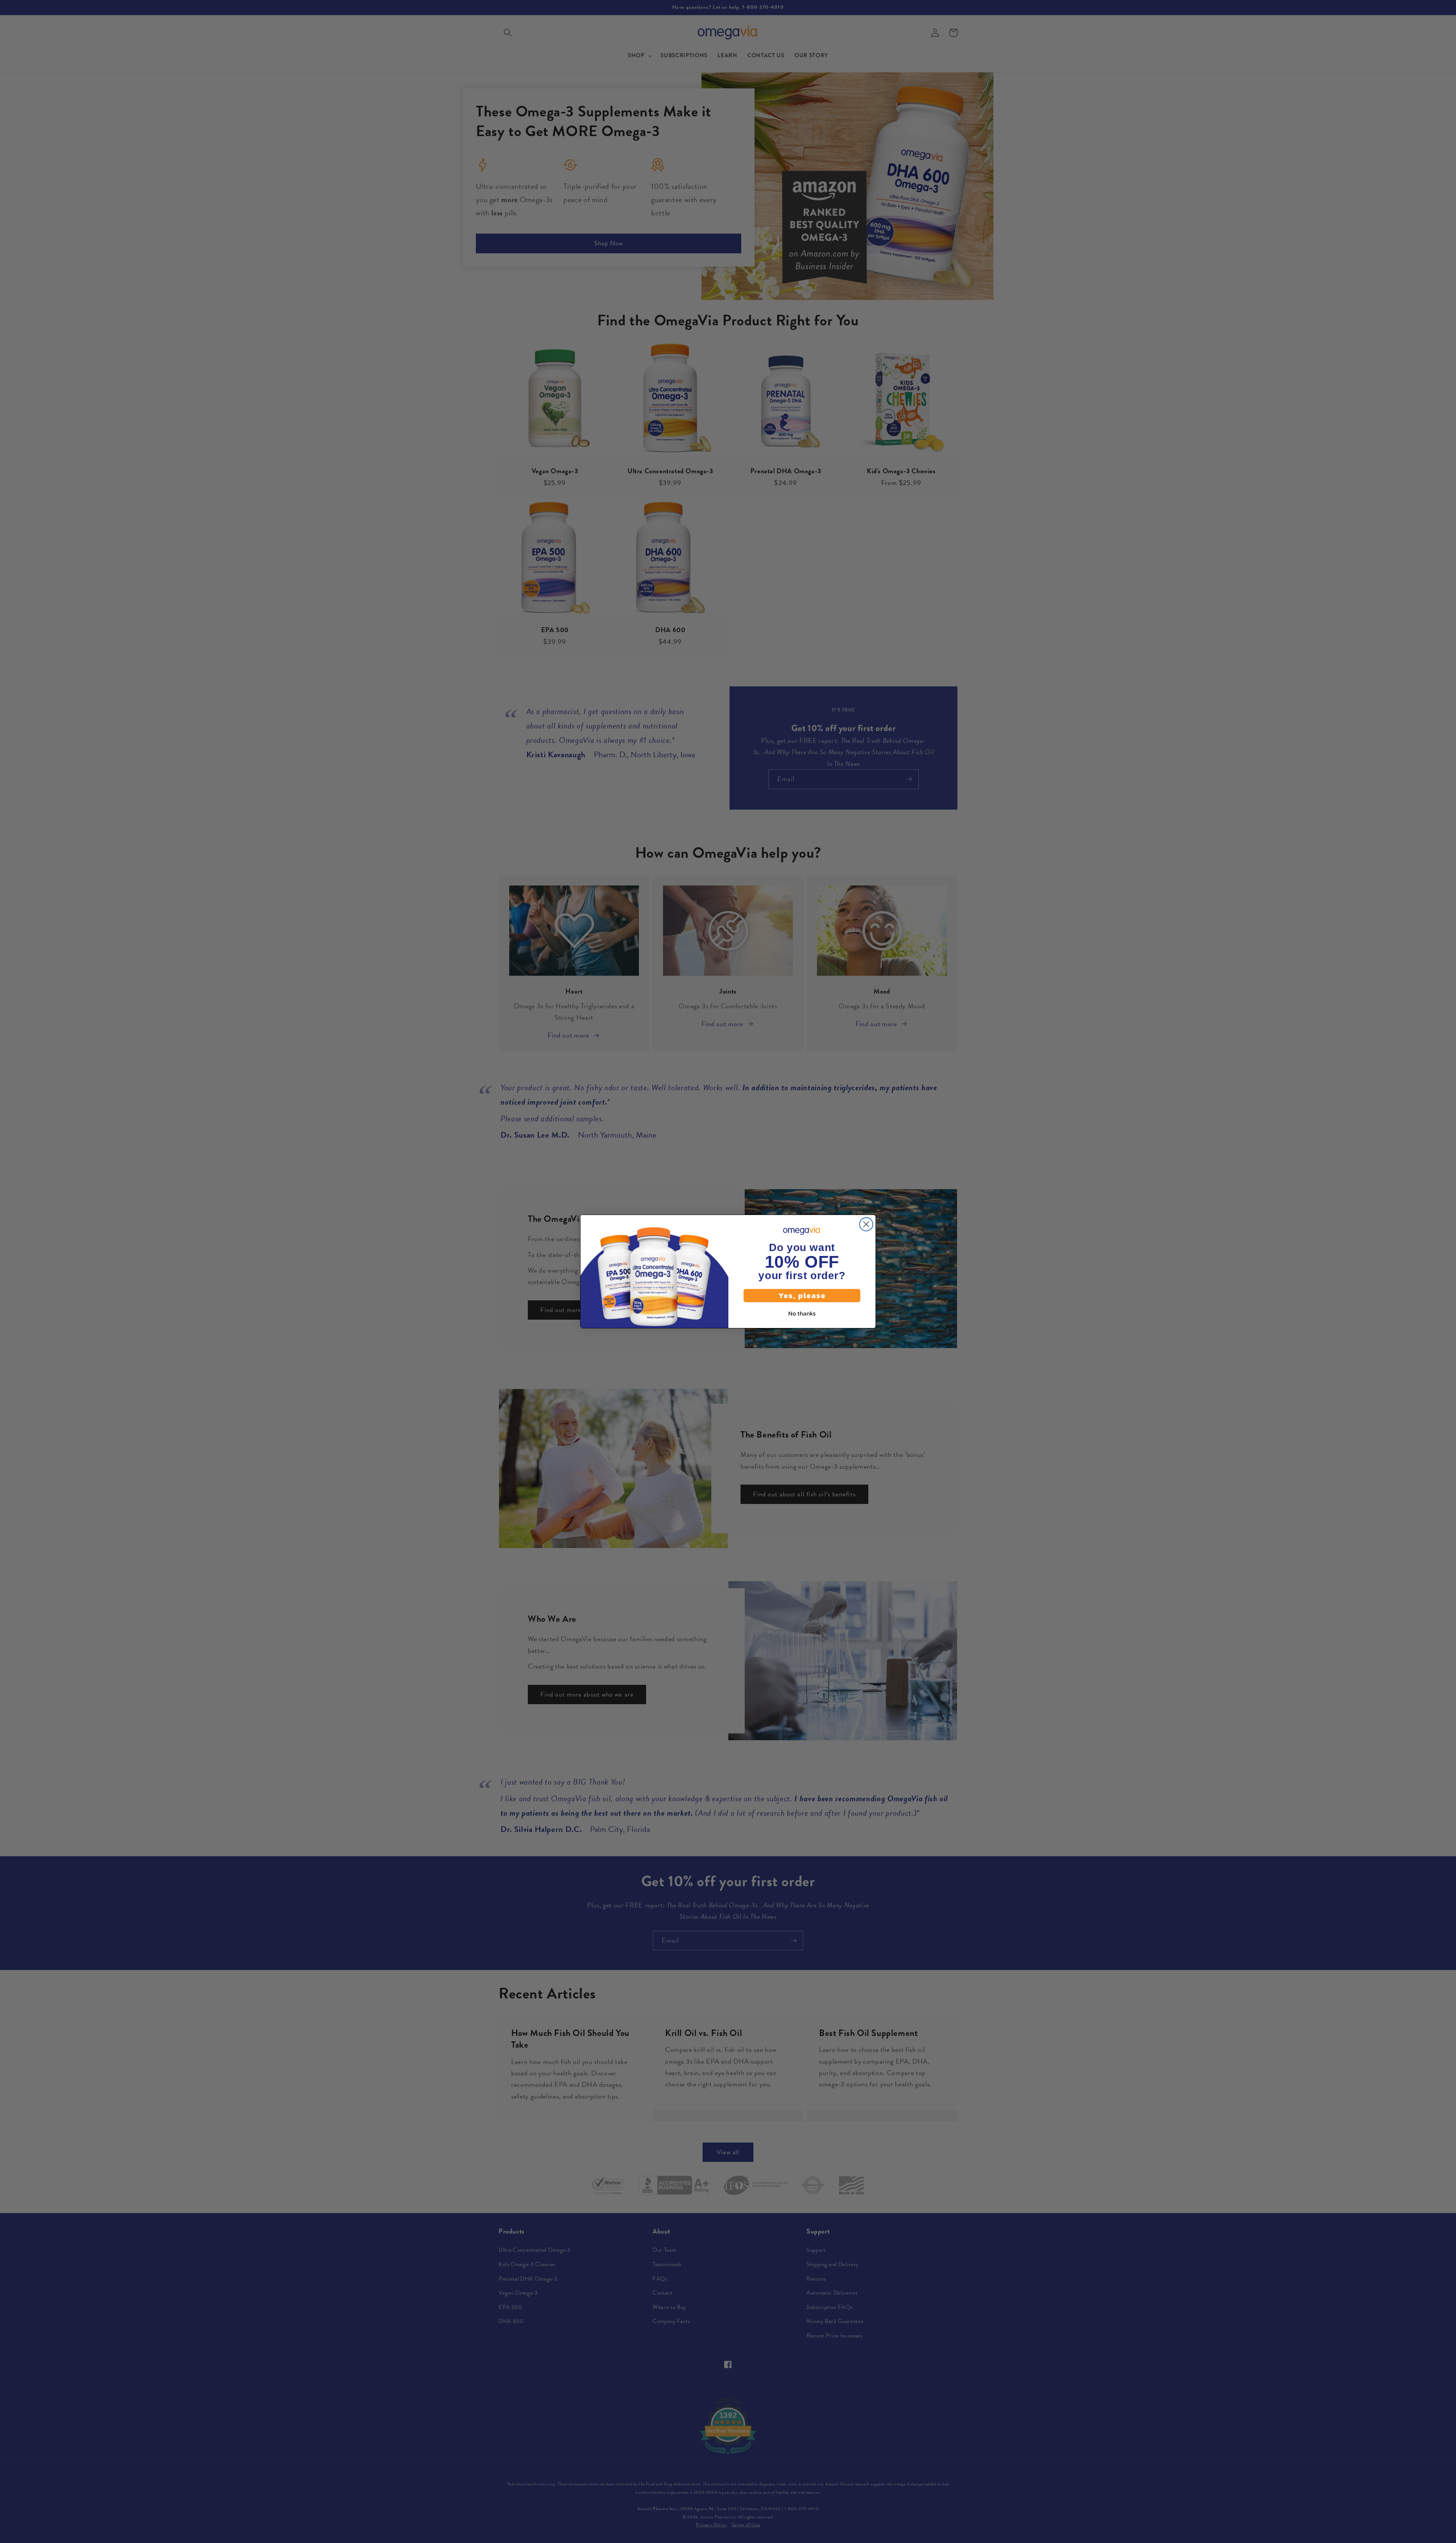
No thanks (802, 1313)
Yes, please (802, 1295)
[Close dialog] (866, 1224)
